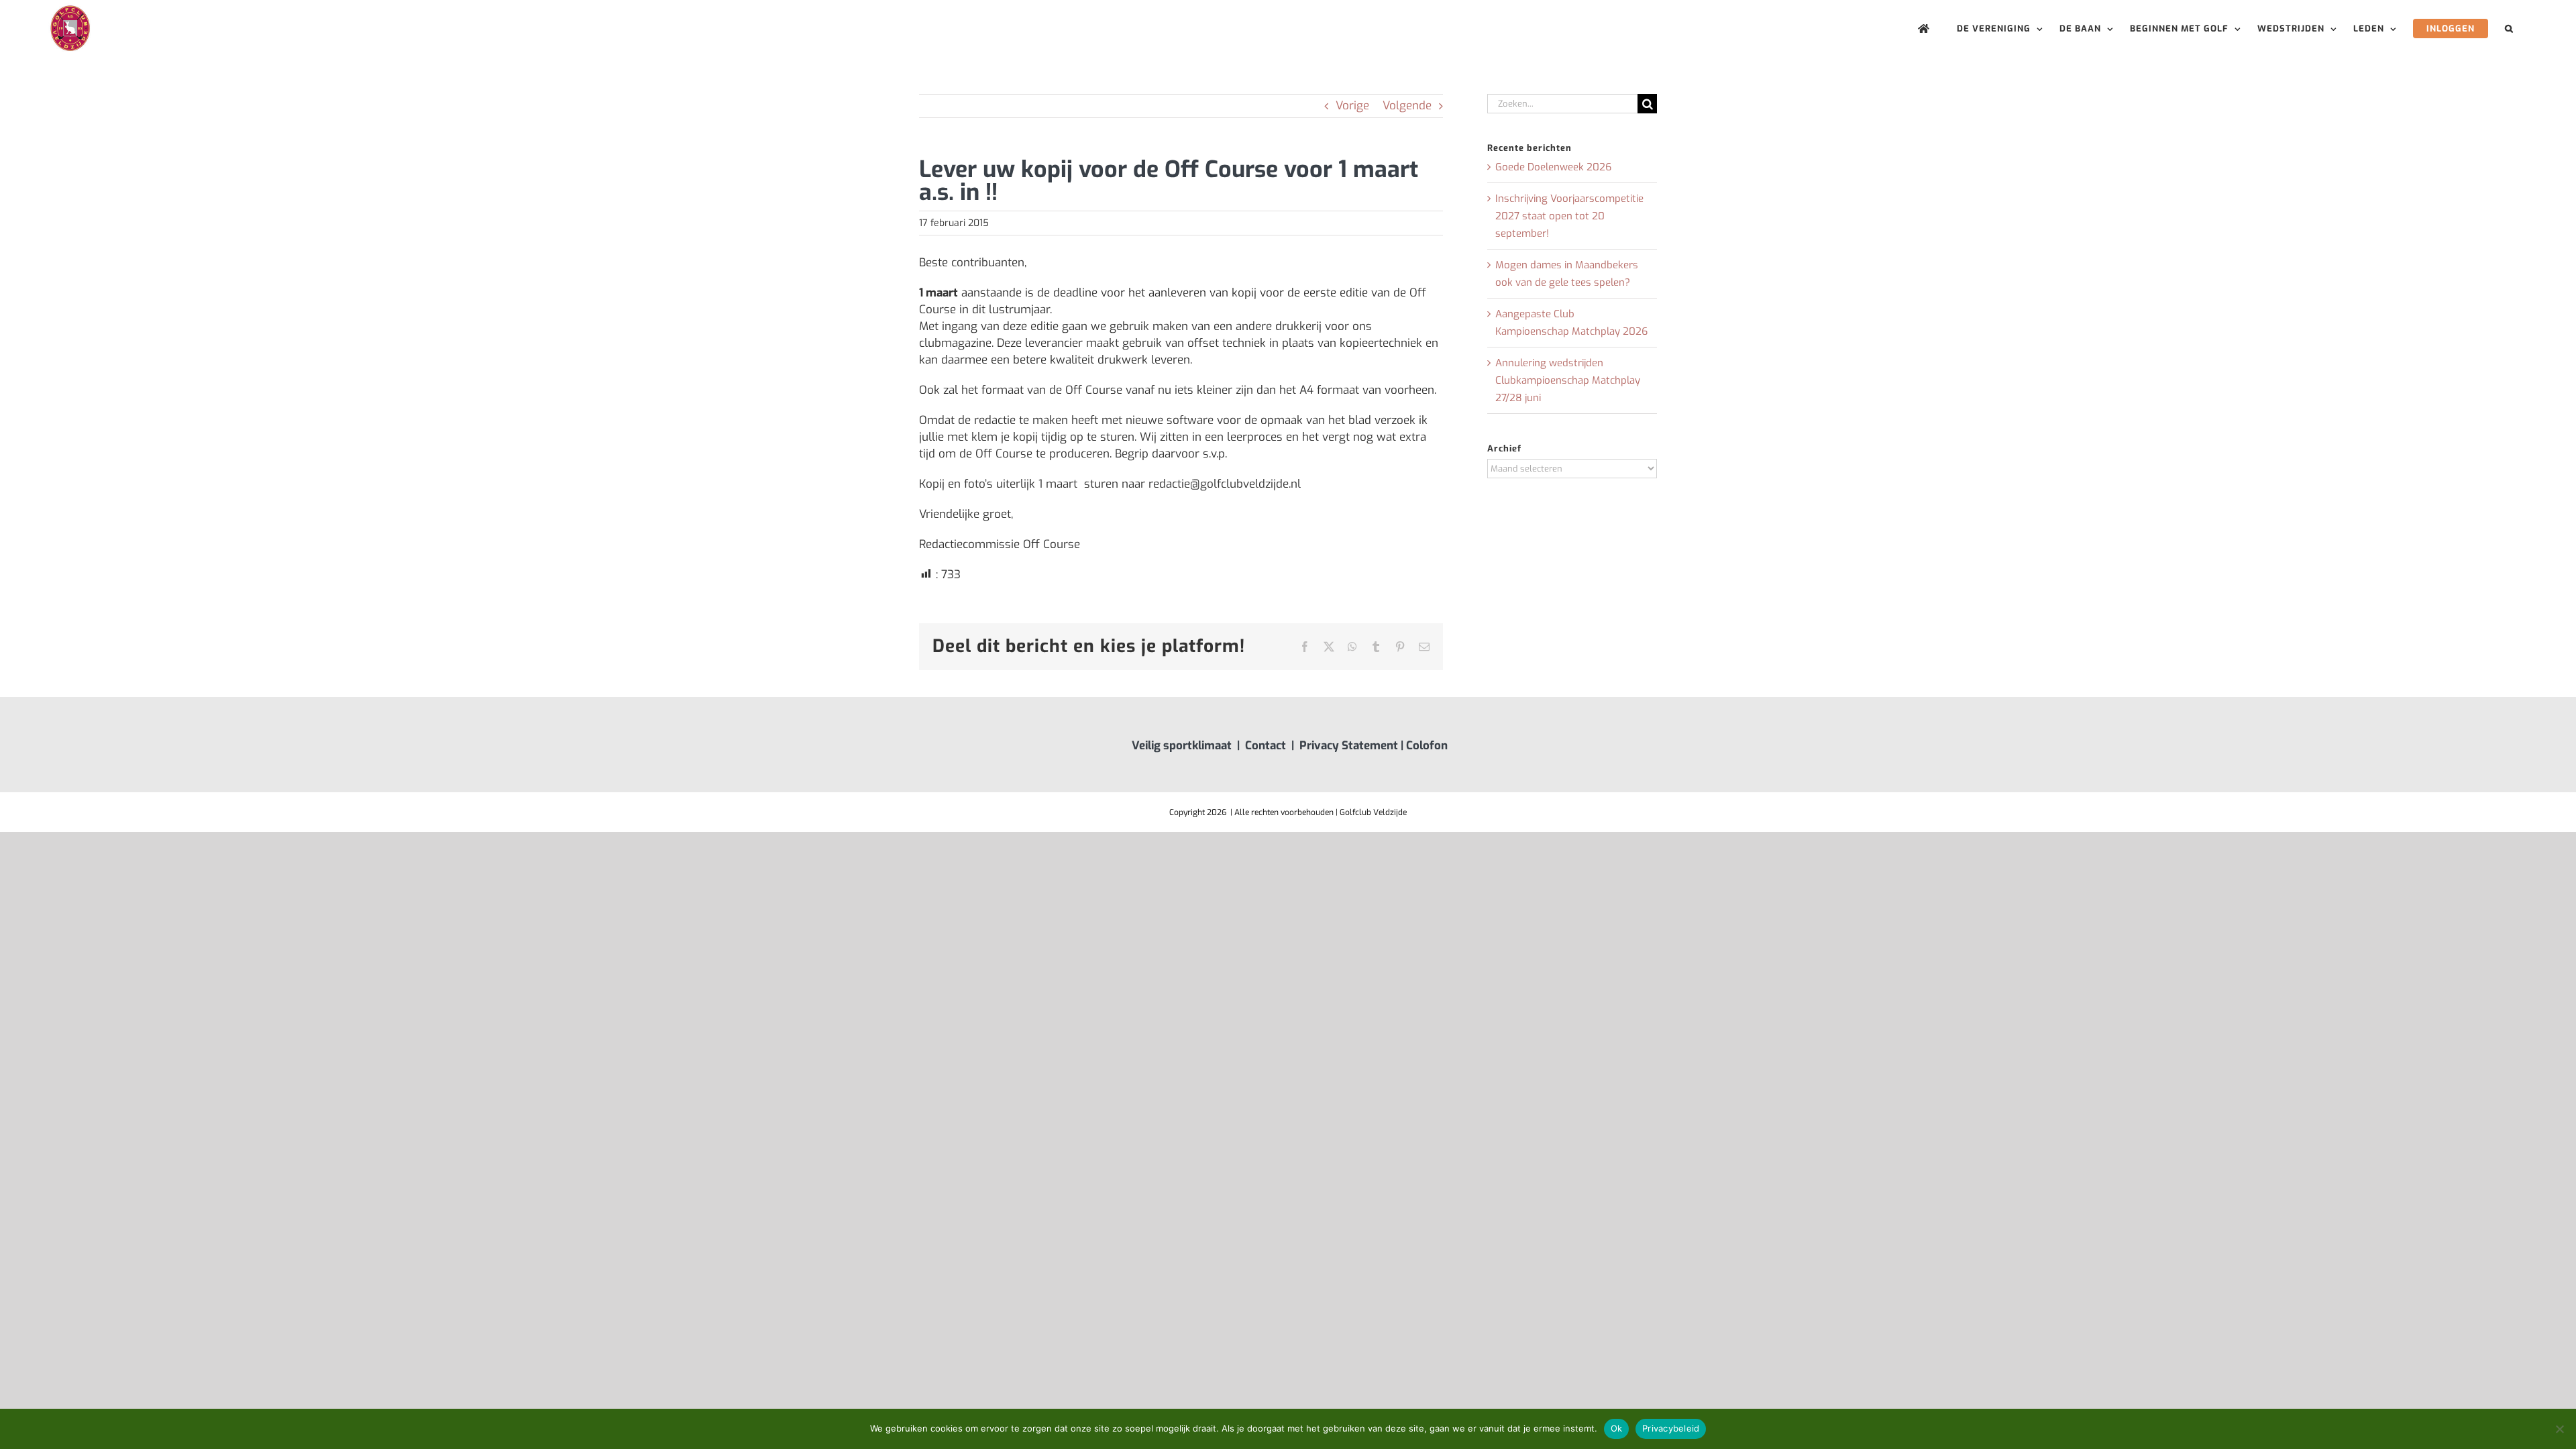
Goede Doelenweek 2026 (1553, 167)
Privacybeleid (1671, 1428)
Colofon (1427, 746)
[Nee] (2559, 1429)
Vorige (1352, 106)
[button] (2509, 29)
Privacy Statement (1349, 746)
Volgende (1407, 106)
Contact (1266, 746)
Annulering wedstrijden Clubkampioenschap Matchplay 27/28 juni (1568, 380)
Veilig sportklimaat (1182, 746)
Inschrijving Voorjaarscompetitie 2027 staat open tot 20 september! (1569, 216)
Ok (1617, 1428)
